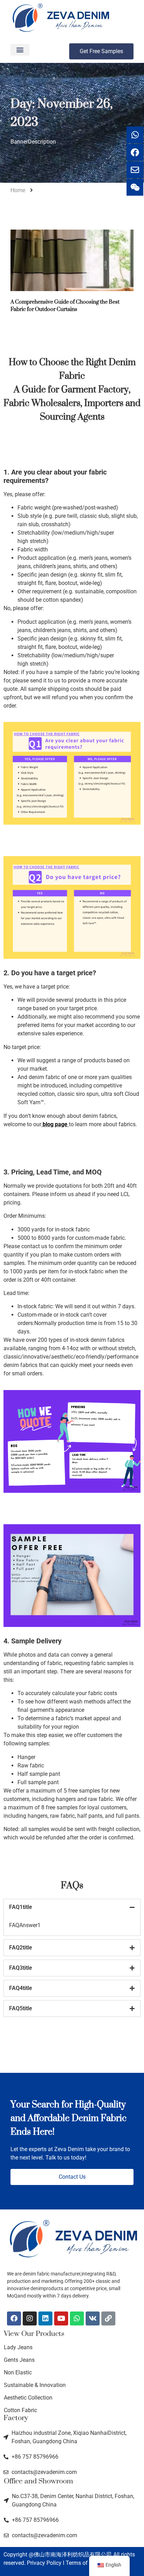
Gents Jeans (19, 2360)
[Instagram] (30, 2318)
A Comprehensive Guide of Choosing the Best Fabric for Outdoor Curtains (65, 306)
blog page (55, 1124)
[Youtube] (61, 2318)
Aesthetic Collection (28, 2398)
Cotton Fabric (20, 2410)
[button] (20, 50)
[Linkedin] (45, 2318)
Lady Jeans (18, 2347)
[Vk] (93, 2318)
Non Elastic (18, 2372)
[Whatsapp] (77, 2318)
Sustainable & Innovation (35, 2385)
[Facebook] (14, 2318)
